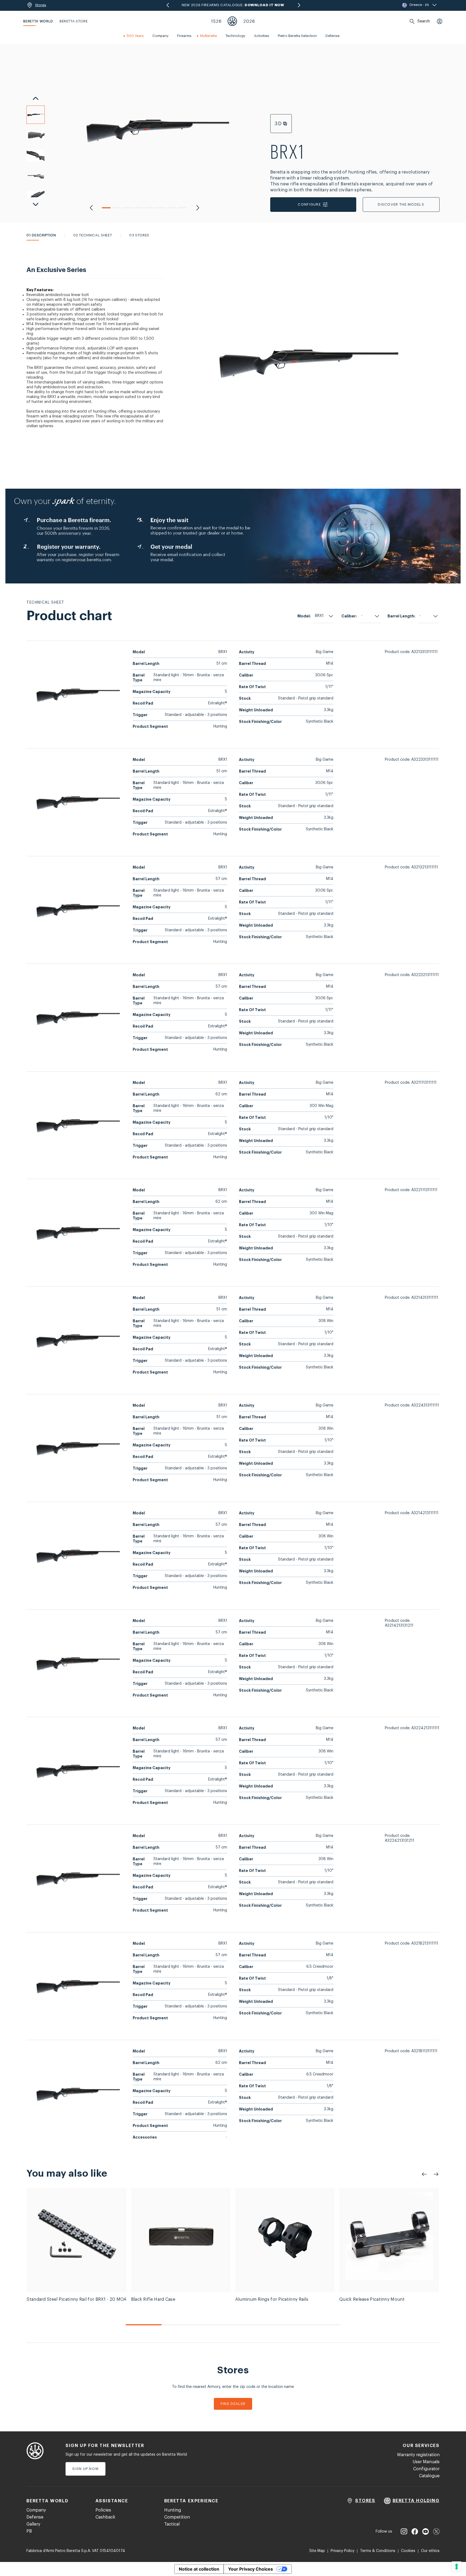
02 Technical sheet (93, 235)
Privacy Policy (342, 2551)
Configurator (426, 2469)
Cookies (408, 2551)
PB (29, 2531)
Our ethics (430, 2551)
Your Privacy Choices (251, 2569)
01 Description (41, 235)
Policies (103, 2510)
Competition (177, 2517)
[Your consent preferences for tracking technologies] (457, 2567)
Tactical (172, 2524)
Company (36, 2510)
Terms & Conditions (378, 2551)
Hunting (173, 2510)
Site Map (317, 2551)
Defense (35, 2517)
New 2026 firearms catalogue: (233, 5)
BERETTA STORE (74, 21)
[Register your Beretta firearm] (233, 536)
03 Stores (139, 235)
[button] (106, 208)
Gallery (33, 2524)
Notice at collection (199, 2569)
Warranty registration (418, 2455)
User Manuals (426, 2462)
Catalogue (429, 2476)
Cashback (105, 2517)
